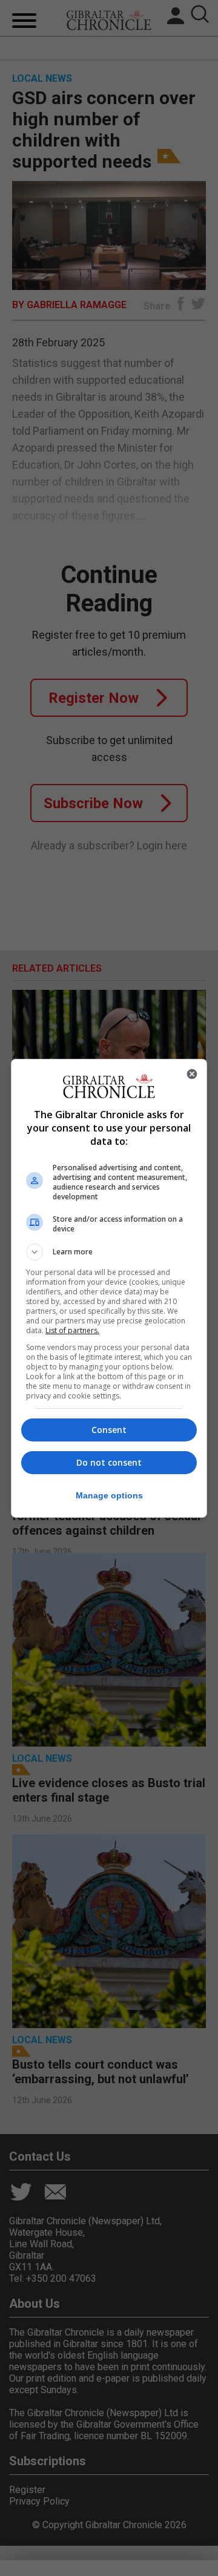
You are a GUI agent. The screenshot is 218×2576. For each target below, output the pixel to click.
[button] (109, 1252)
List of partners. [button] (72, 1330)
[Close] (192, 1074)
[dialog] (109, 1288)
